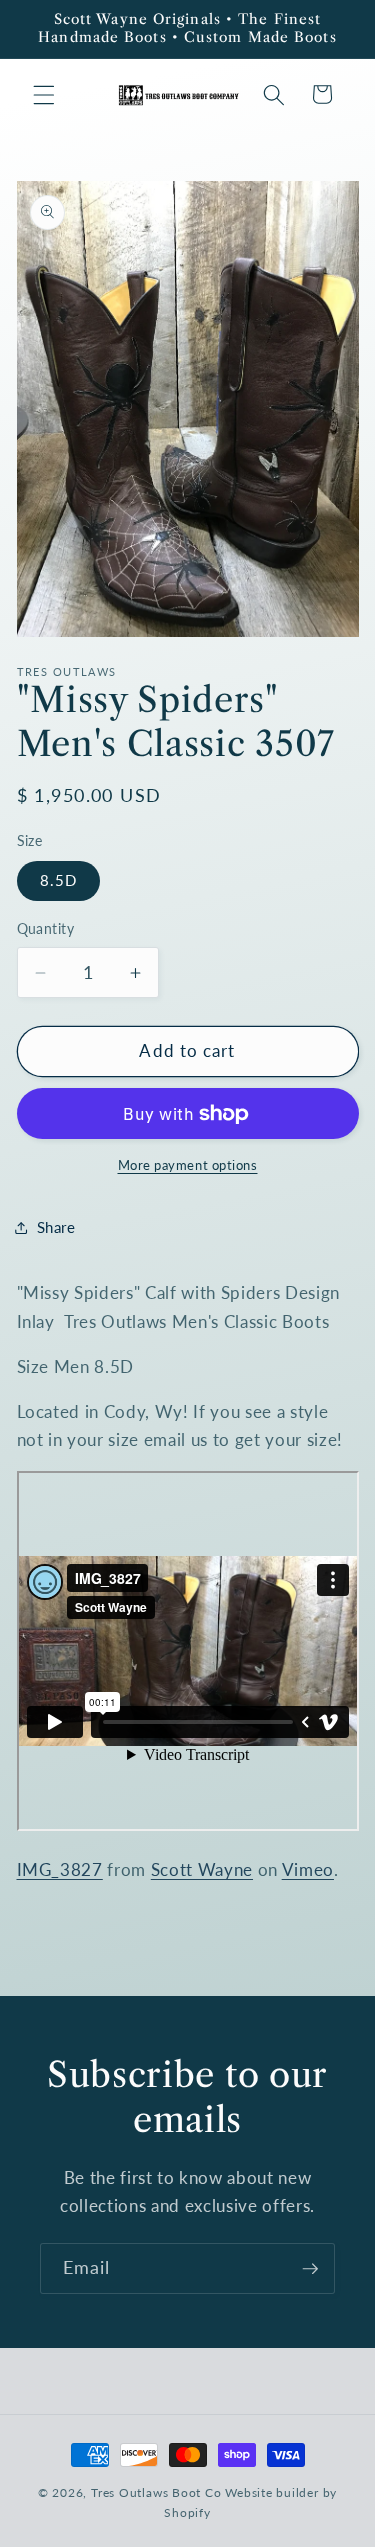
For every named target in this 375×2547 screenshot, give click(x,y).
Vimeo (308, 1870)
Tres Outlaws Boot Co (156, 2492)
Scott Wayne (202, 1870)
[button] (44, 94)
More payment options (188, 1165)
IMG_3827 (60, 1870)
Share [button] (56, 1227)
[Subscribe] (310, 2269)
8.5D (58, 880)
